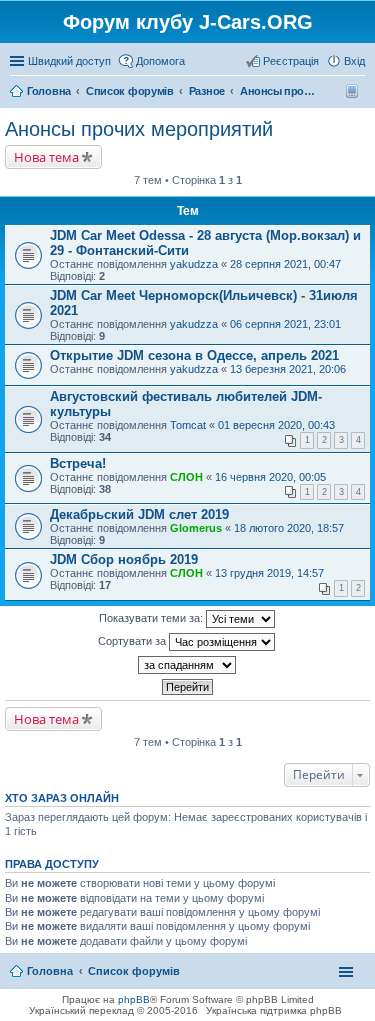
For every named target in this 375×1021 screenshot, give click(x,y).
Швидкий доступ (69, 61)
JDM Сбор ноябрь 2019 (124, 559)
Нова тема (46, 157)
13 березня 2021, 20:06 (288, 369)
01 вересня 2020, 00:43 (276, 425)
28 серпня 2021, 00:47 (285, 264)
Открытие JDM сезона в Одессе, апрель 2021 (194, 355)
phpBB (134, 999)
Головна (50, 971)
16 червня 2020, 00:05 (270, 477)
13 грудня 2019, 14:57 (269, 573)
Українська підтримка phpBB (274, 1010)
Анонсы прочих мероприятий (139, 129)
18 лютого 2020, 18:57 (289, 528)
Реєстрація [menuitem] (291, 61)
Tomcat (188, 425)
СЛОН (186, 477)
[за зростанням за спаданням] (187, 665)
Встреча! (78, 463)
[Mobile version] (354, 91)
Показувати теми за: (152, 618)
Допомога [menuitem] (160, 61)
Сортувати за (133, 641)
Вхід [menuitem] (354, 61)
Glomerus (196, 528)
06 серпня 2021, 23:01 (285, 324)
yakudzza (194, 264)
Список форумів (134, 971)
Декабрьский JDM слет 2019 (139, 514)
